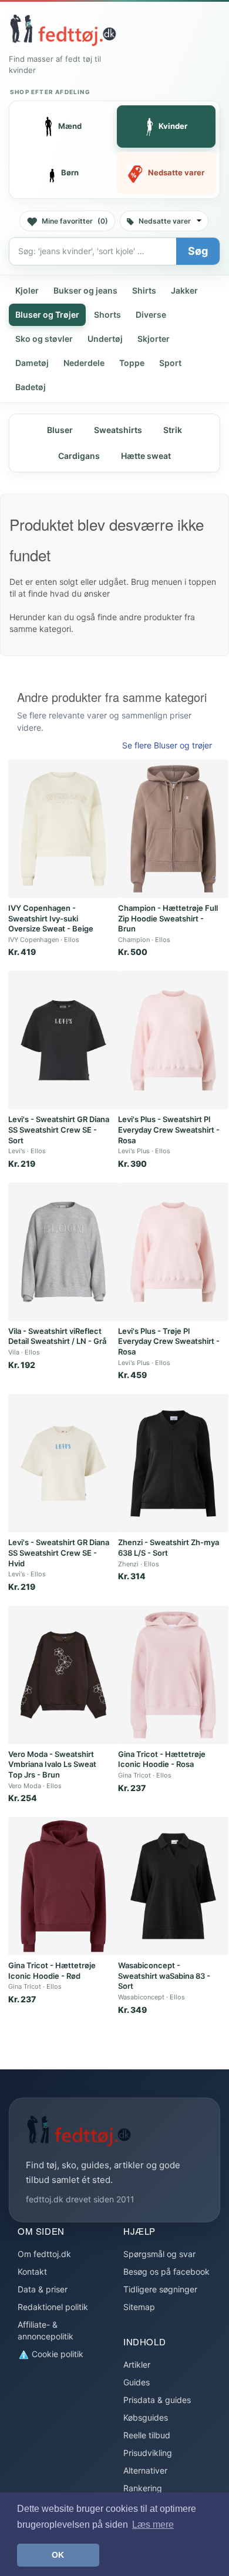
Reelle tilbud (147, 2435)
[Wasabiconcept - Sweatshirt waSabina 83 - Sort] (173, 1886)
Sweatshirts (118, 430)
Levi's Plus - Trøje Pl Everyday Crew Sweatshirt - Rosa (169, 1341)
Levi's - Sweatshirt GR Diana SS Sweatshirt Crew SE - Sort (59, 1129)
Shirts (144, 290)
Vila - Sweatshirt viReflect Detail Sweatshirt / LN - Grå (57, 1336)
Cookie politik (56, 2354)
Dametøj (32, 363)
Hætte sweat (146, 456)
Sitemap (139, 2307)
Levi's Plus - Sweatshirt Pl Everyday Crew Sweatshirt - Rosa (169, 1129)
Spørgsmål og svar (159, 2254)
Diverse (151, 314)
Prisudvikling (148, 2453)
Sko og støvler (44, 339)
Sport (170, 363)
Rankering (143, 2488)
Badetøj (31, 387)
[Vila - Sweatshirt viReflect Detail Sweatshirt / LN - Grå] (63, 1252)
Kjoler (27, 290)
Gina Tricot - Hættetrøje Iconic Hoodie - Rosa (162, 1759)
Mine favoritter (75, 221)
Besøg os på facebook (166, 2272)
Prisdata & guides (157, 2400)
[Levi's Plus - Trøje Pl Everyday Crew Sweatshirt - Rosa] (173, 1252)
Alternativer (145, 2470)
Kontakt (32, 2272)
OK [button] (58, 2555)
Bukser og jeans (85, 290)
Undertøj (105, 339)
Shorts (107, 314)
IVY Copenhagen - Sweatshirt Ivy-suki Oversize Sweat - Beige (51, 918)
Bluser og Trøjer (47, 314)
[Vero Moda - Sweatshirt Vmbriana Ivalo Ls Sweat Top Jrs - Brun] (63, 1675)
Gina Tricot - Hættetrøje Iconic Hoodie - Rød (52, 1971)
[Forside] (63, 30)
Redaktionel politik (53, 2307)
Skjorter (154, 339)
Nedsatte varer (165, 221)
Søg (198, 251)
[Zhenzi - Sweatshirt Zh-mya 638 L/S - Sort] (173, 1463)
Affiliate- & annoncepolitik (46, 2330)
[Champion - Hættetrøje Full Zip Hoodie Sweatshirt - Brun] (173, 829)
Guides (137, 2382)
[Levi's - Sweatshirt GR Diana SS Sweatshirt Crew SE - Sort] (63, 1040)
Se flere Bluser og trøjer (167, 745)
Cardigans (79, 456)
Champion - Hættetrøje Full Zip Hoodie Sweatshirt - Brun (168, 918)
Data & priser (43, 2289)
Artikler (137, 2364)
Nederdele (84, 363)
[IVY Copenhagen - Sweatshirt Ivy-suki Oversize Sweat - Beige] (63, 829)
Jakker (184, 290)
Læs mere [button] (153, 2525)
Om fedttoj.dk (44, 2254)
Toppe (132, 363)
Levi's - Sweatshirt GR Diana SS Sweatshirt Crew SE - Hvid (59, 1552)
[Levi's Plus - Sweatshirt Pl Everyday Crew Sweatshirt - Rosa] (173, 1040)
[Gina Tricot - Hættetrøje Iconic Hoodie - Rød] (63, 1886)
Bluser (60, 430)
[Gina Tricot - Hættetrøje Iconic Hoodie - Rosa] (173, 1675)
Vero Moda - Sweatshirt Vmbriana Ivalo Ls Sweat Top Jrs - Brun (52, 1764)
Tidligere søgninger (160, 2289)
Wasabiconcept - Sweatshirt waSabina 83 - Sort (164, 1976)
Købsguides (146, 2417)
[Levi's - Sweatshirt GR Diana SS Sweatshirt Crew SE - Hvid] (63, 1463)
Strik (173, 430)
